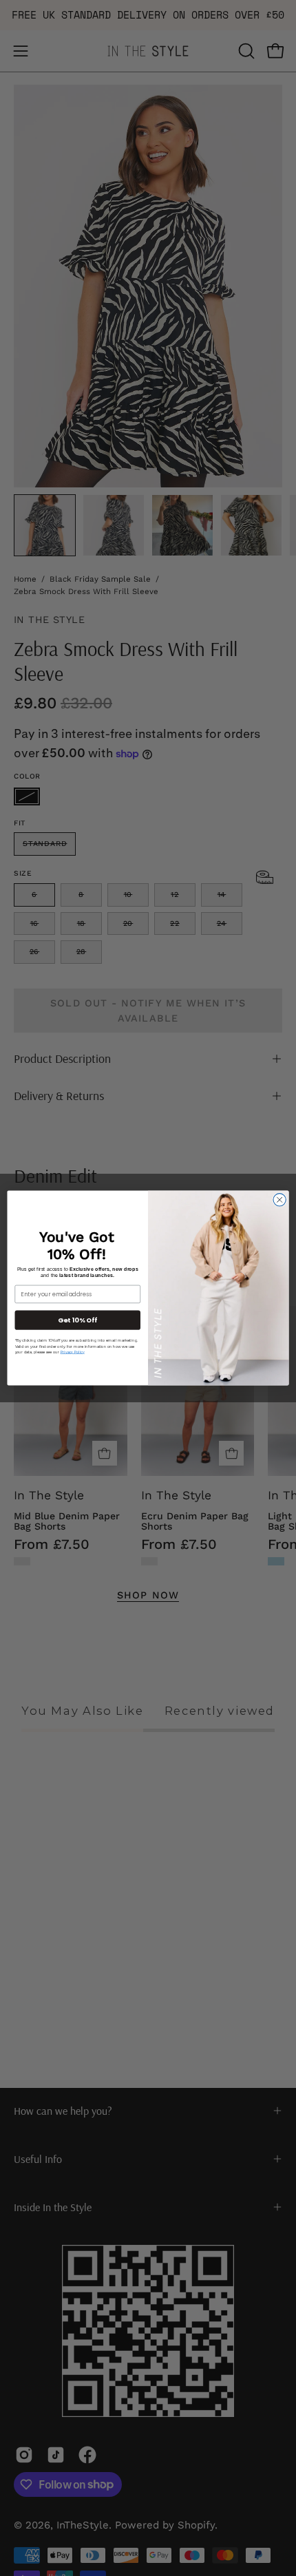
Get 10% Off (77, 1320)
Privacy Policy (73, 1352)
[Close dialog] (279, 1200)
